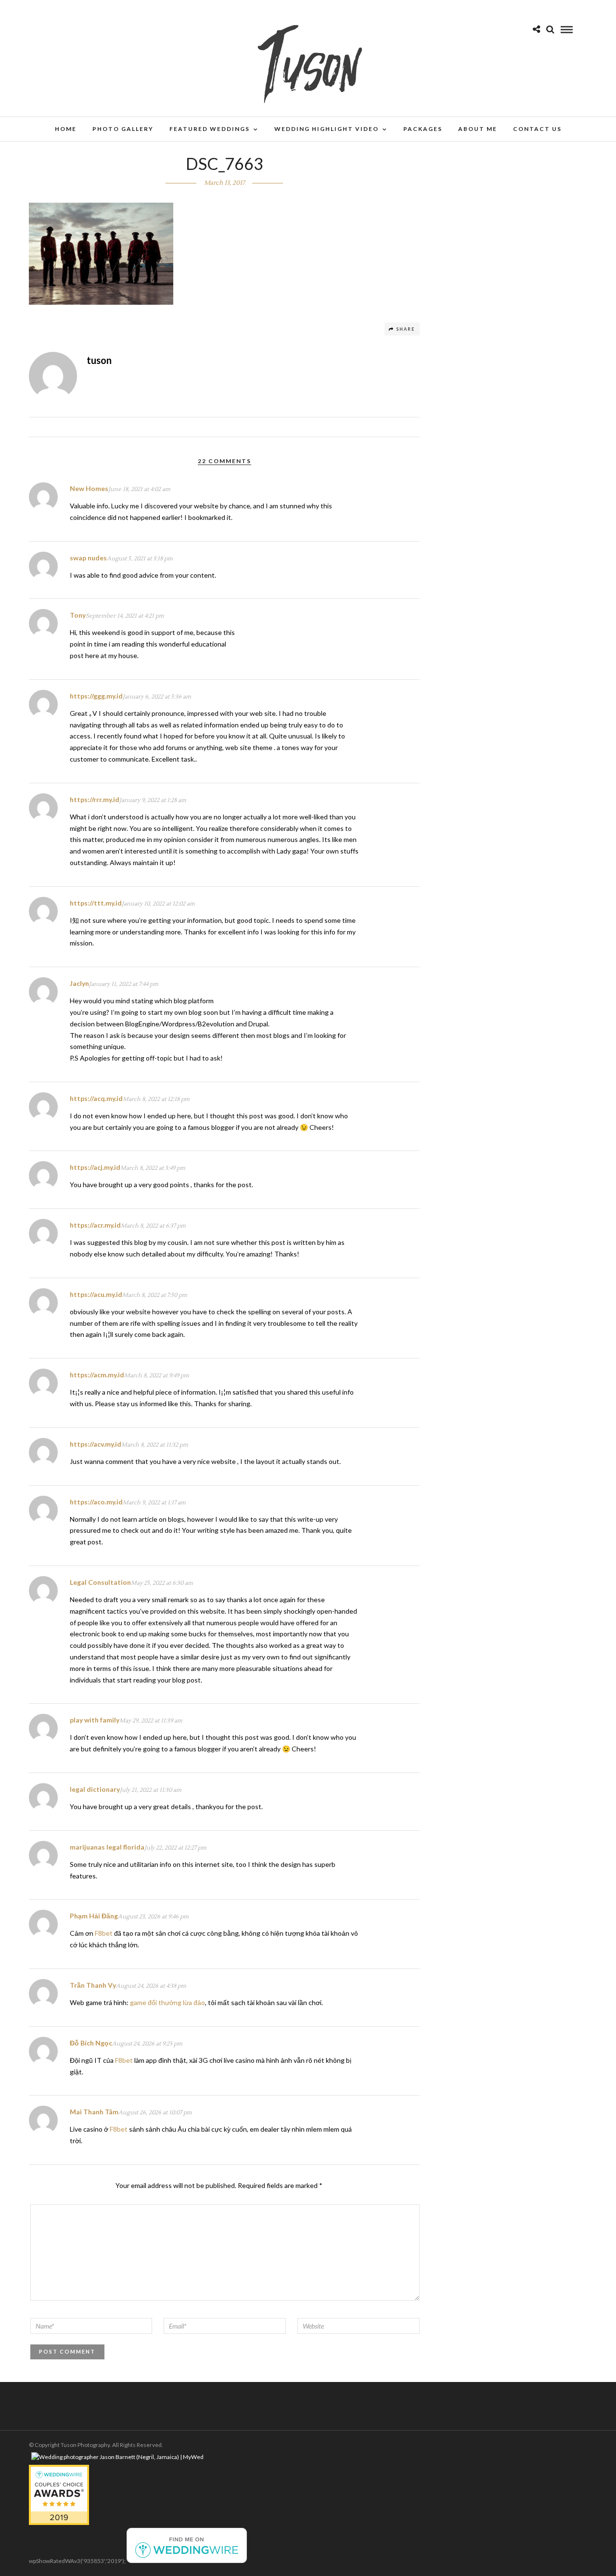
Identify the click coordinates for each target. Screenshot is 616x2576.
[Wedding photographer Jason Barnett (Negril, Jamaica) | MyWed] (117, 2457)
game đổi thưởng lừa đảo (167, 2002)
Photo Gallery (123, 129)
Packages (423, 129)
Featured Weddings (210, 129)
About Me (478, 129)
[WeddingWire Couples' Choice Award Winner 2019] (59, 2523)
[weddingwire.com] (187, 2561)
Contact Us (537, 129)
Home (66, 129)
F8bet (104, 1933)
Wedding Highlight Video (327, 129)
